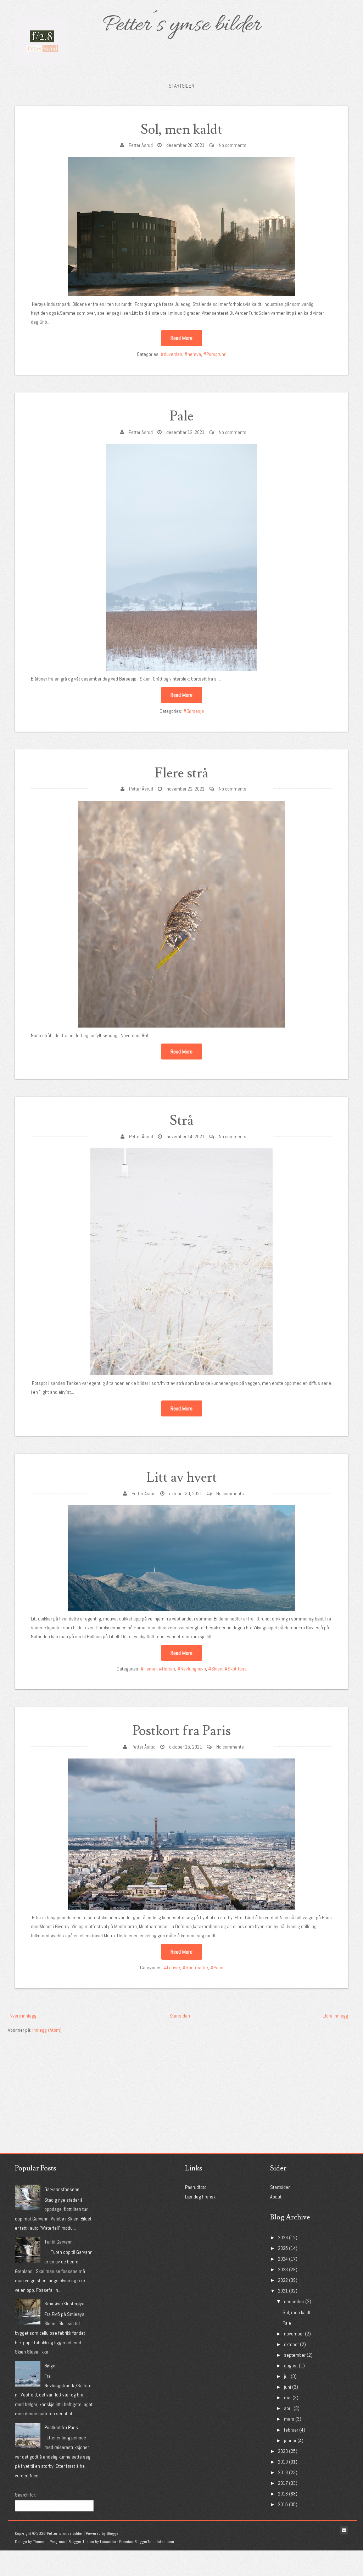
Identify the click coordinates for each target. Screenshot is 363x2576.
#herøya (193, 354)
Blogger (113, 2533)
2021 (283, 2291)
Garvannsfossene (62, 2189)
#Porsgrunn (215, 354)
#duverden (171, 354)
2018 (283, 2472)
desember (294, 2301)
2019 (283, 2462)
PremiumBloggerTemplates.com (147, 2542)
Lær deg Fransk (200, 2197)
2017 (283, 2483)
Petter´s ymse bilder (181, 26)
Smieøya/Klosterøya (64, 2303)
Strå (182, 1121)
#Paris (217, 1967)
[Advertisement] (61, 2079)
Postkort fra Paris (182, 1731)
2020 (283, 2451)
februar (291, 2430)
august (291, 2366)
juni (287, 2387)
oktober (291, 2344)
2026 (283, 2238)
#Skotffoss (236, 1669)
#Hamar (149, 1669)
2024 (283, 2259)
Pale (182, 416)
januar (290, 2440)
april (288, 2408)
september (295, 2355)
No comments (233, 145)
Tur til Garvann (58, 2242)
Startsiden (181, 86)
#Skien (215, 1669)
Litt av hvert (182, 1478)
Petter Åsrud (141, 145)
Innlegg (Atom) (47, 2030)
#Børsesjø (194, 711)
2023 (283, 2269)
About (276, 2197)
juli (287, 2376)
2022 (283, 2280)
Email (344, 2530)
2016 (283, 2494)
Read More (181, 338)
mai (288, 2398)
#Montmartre (195, 1967)
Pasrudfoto (196, 2187)
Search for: (26, 2495)
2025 (283, 2248)
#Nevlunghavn (192, 1669)
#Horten (167, 1669)
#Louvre (172, 1967)
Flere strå (182, 773)
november (294, 2334)
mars (289, 2419)
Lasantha (108, 2542)
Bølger (51, 2366)
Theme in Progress (49, 2542)
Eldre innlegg (335, 2016)
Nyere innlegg (23, 2016)
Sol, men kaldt (181, 130)
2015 (283, 2504)
